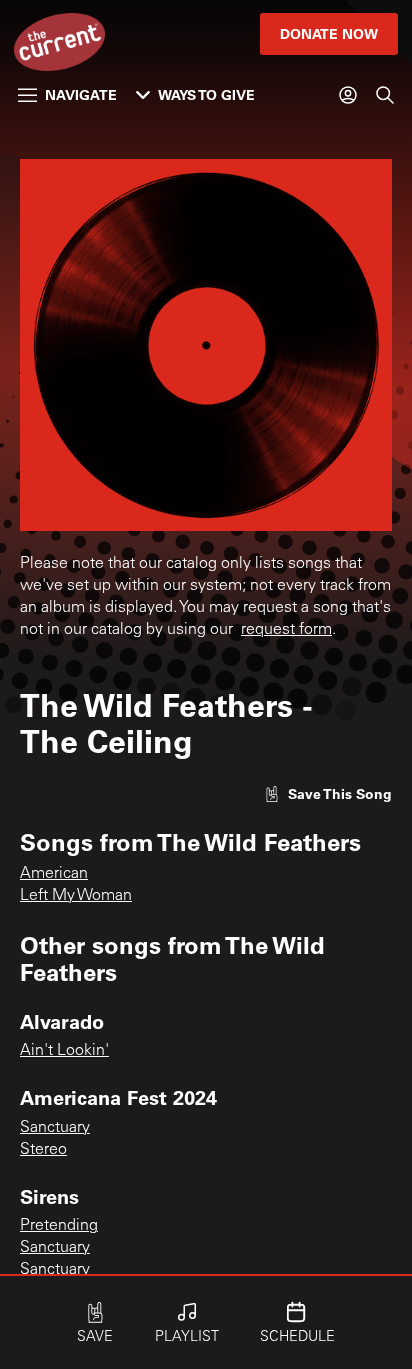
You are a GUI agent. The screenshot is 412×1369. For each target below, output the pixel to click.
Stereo (43, 1150)
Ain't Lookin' (64, 1051)
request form (286, 630)
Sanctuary (55, 1128)
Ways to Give (206, 94)
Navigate (81, 94)
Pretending (59, 1226)
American (54, 874)
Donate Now (329, 33)
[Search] (385, 95)
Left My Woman (76, 896)
